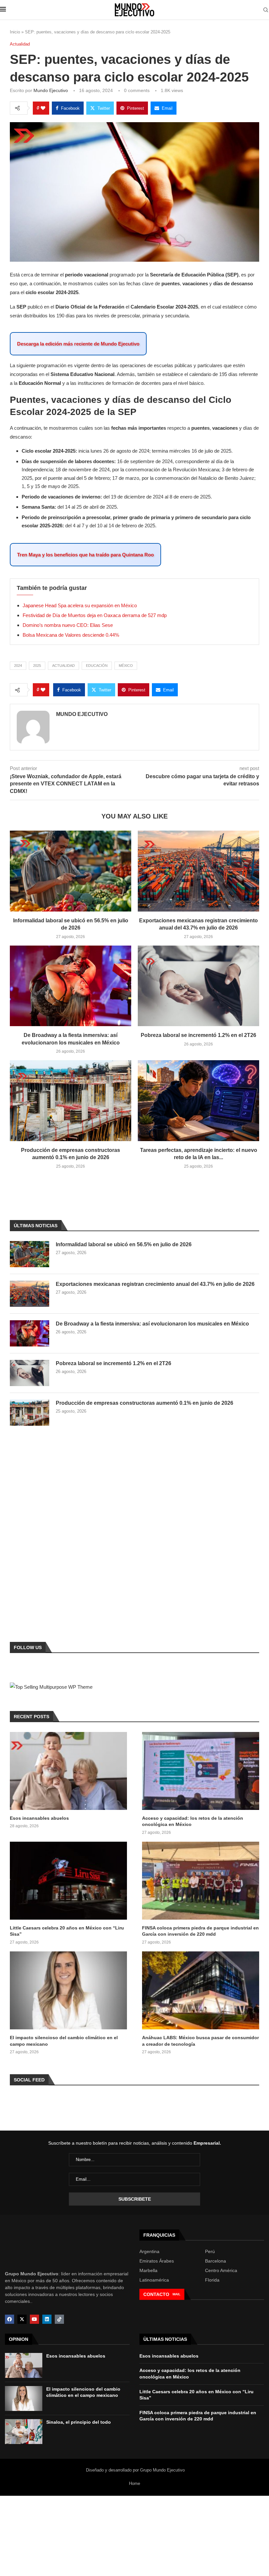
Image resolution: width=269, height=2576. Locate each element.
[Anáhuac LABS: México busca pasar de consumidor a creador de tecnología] (201, 1990)
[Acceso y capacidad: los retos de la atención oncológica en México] (201, 1771)
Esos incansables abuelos (39, 1818)
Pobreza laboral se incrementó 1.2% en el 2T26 (198, 1035)
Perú (210, 2251)
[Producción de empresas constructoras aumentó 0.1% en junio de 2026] (71, 1101)
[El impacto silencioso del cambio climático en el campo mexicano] (68, 1990)
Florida (212, 2280)
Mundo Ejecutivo (51, 90)
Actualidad (63, 666)
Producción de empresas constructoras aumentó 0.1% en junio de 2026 (145, 1403)
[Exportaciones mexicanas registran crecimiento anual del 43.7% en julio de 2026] (198, 871)
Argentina (149, 2251)
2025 (37, 666)
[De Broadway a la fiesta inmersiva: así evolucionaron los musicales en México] (71, 986)
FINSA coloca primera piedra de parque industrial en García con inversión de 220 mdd (200, 1931)
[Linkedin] (47, 2319)
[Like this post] (43, 108)
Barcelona (216, 2261)
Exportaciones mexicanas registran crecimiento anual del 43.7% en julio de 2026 (155, 1284)
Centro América (221, 2270)
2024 (18, 666)
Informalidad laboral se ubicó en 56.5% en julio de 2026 (124, 1244)
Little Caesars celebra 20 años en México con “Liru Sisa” (67, 1931)
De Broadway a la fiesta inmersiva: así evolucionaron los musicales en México (152, 1324)
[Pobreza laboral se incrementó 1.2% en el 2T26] (198, 986)
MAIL (176, 2294)
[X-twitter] (22, 2319)
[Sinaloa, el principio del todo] (24, 2432)
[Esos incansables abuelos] (68, 1771)
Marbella (148, 2270)
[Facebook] (10, 2319)
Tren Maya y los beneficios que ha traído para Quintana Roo (85, 555)
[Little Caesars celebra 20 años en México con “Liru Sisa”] (68, 1881)
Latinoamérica (154, 2280)
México (126, 666)
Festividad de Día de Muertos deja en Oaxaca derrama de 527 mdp (95, 615)
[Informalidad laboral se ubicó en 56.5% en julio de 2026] (71, 871)
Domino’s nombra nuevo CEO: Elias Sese (68, 625)
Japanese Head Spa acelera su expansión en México (80, 605)
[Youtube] (34, 2319)
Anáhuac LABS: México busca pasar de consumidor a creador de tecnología (200, 2041)
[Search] (266, 10)
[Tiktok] (59, 2319)
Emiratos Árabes (157, 2261)
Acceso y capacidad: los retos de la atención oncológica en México (193, 1821)
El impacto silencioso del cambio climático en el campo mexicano (64, 2041)
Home (134, 2483)
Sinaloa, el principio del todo (79, 2422)
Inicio (15, 32)
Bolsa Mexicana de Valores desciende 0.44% (71, 635)
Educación (97, 666)
